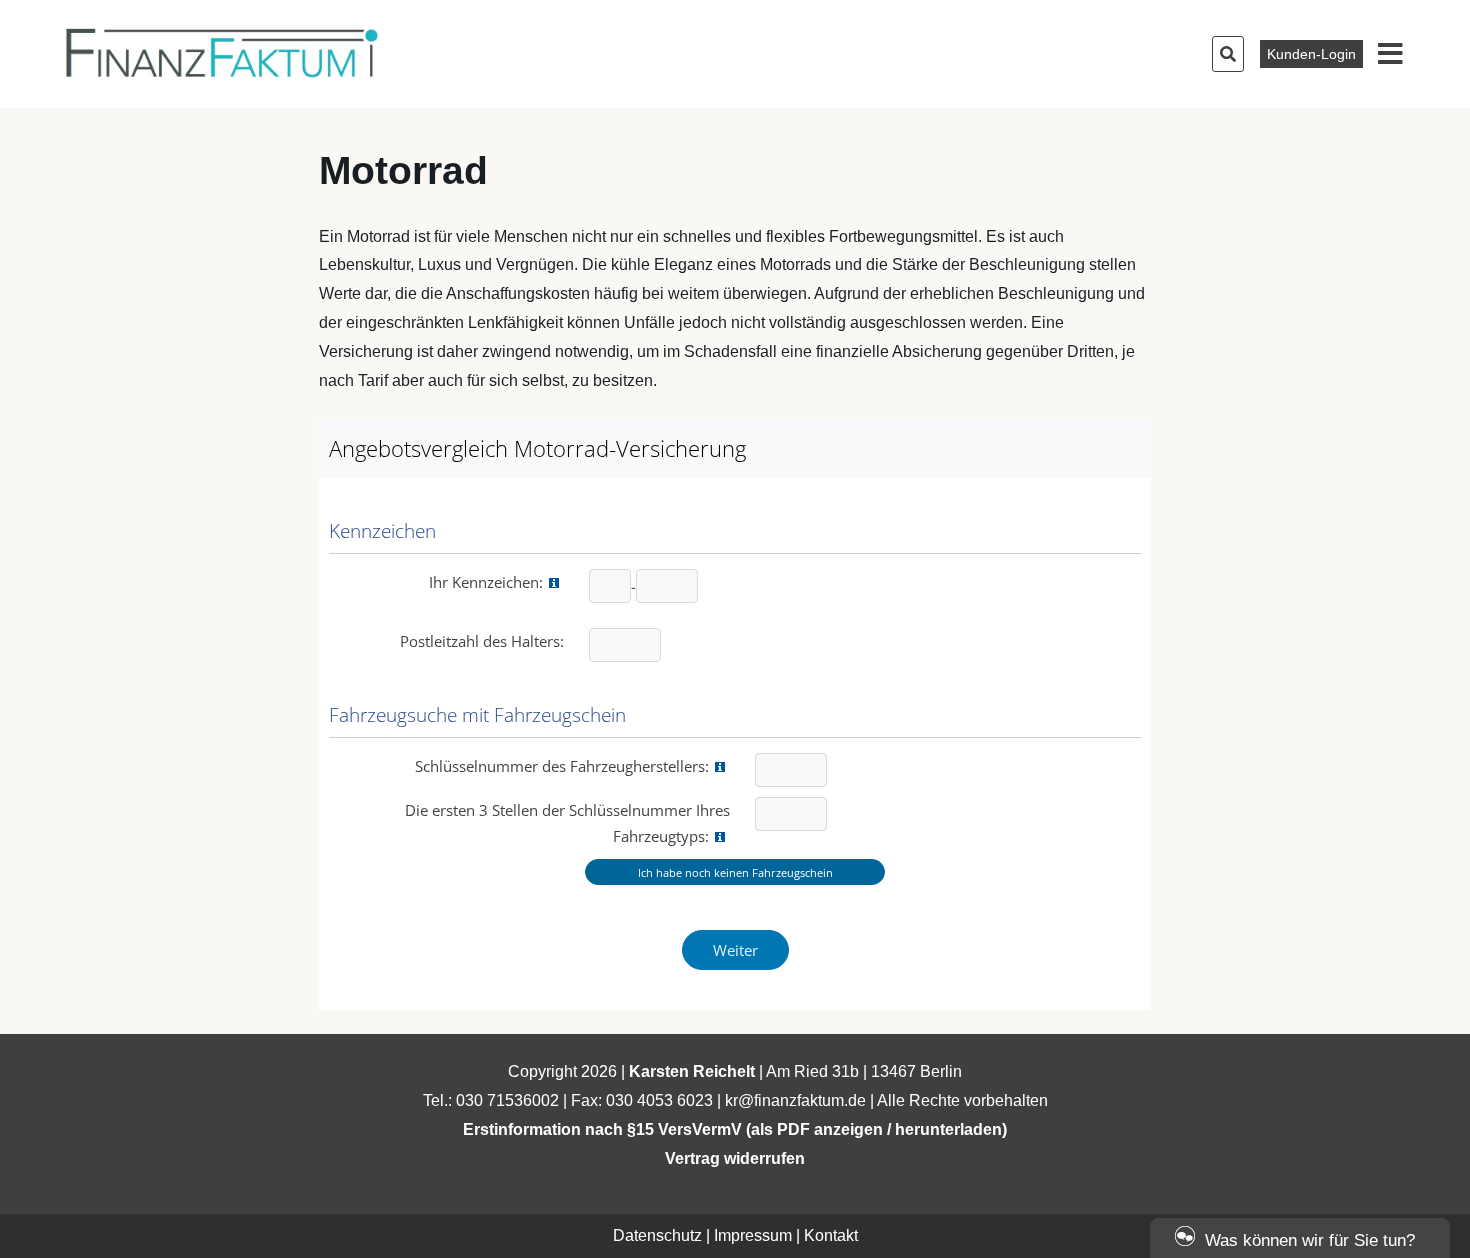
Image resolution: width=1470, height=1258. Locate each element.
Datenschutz (657, 1235)
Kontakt (831, 1235)
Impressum (753, 1235)
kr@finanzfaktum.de (795, 1100)
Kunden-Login (1311, 54)
